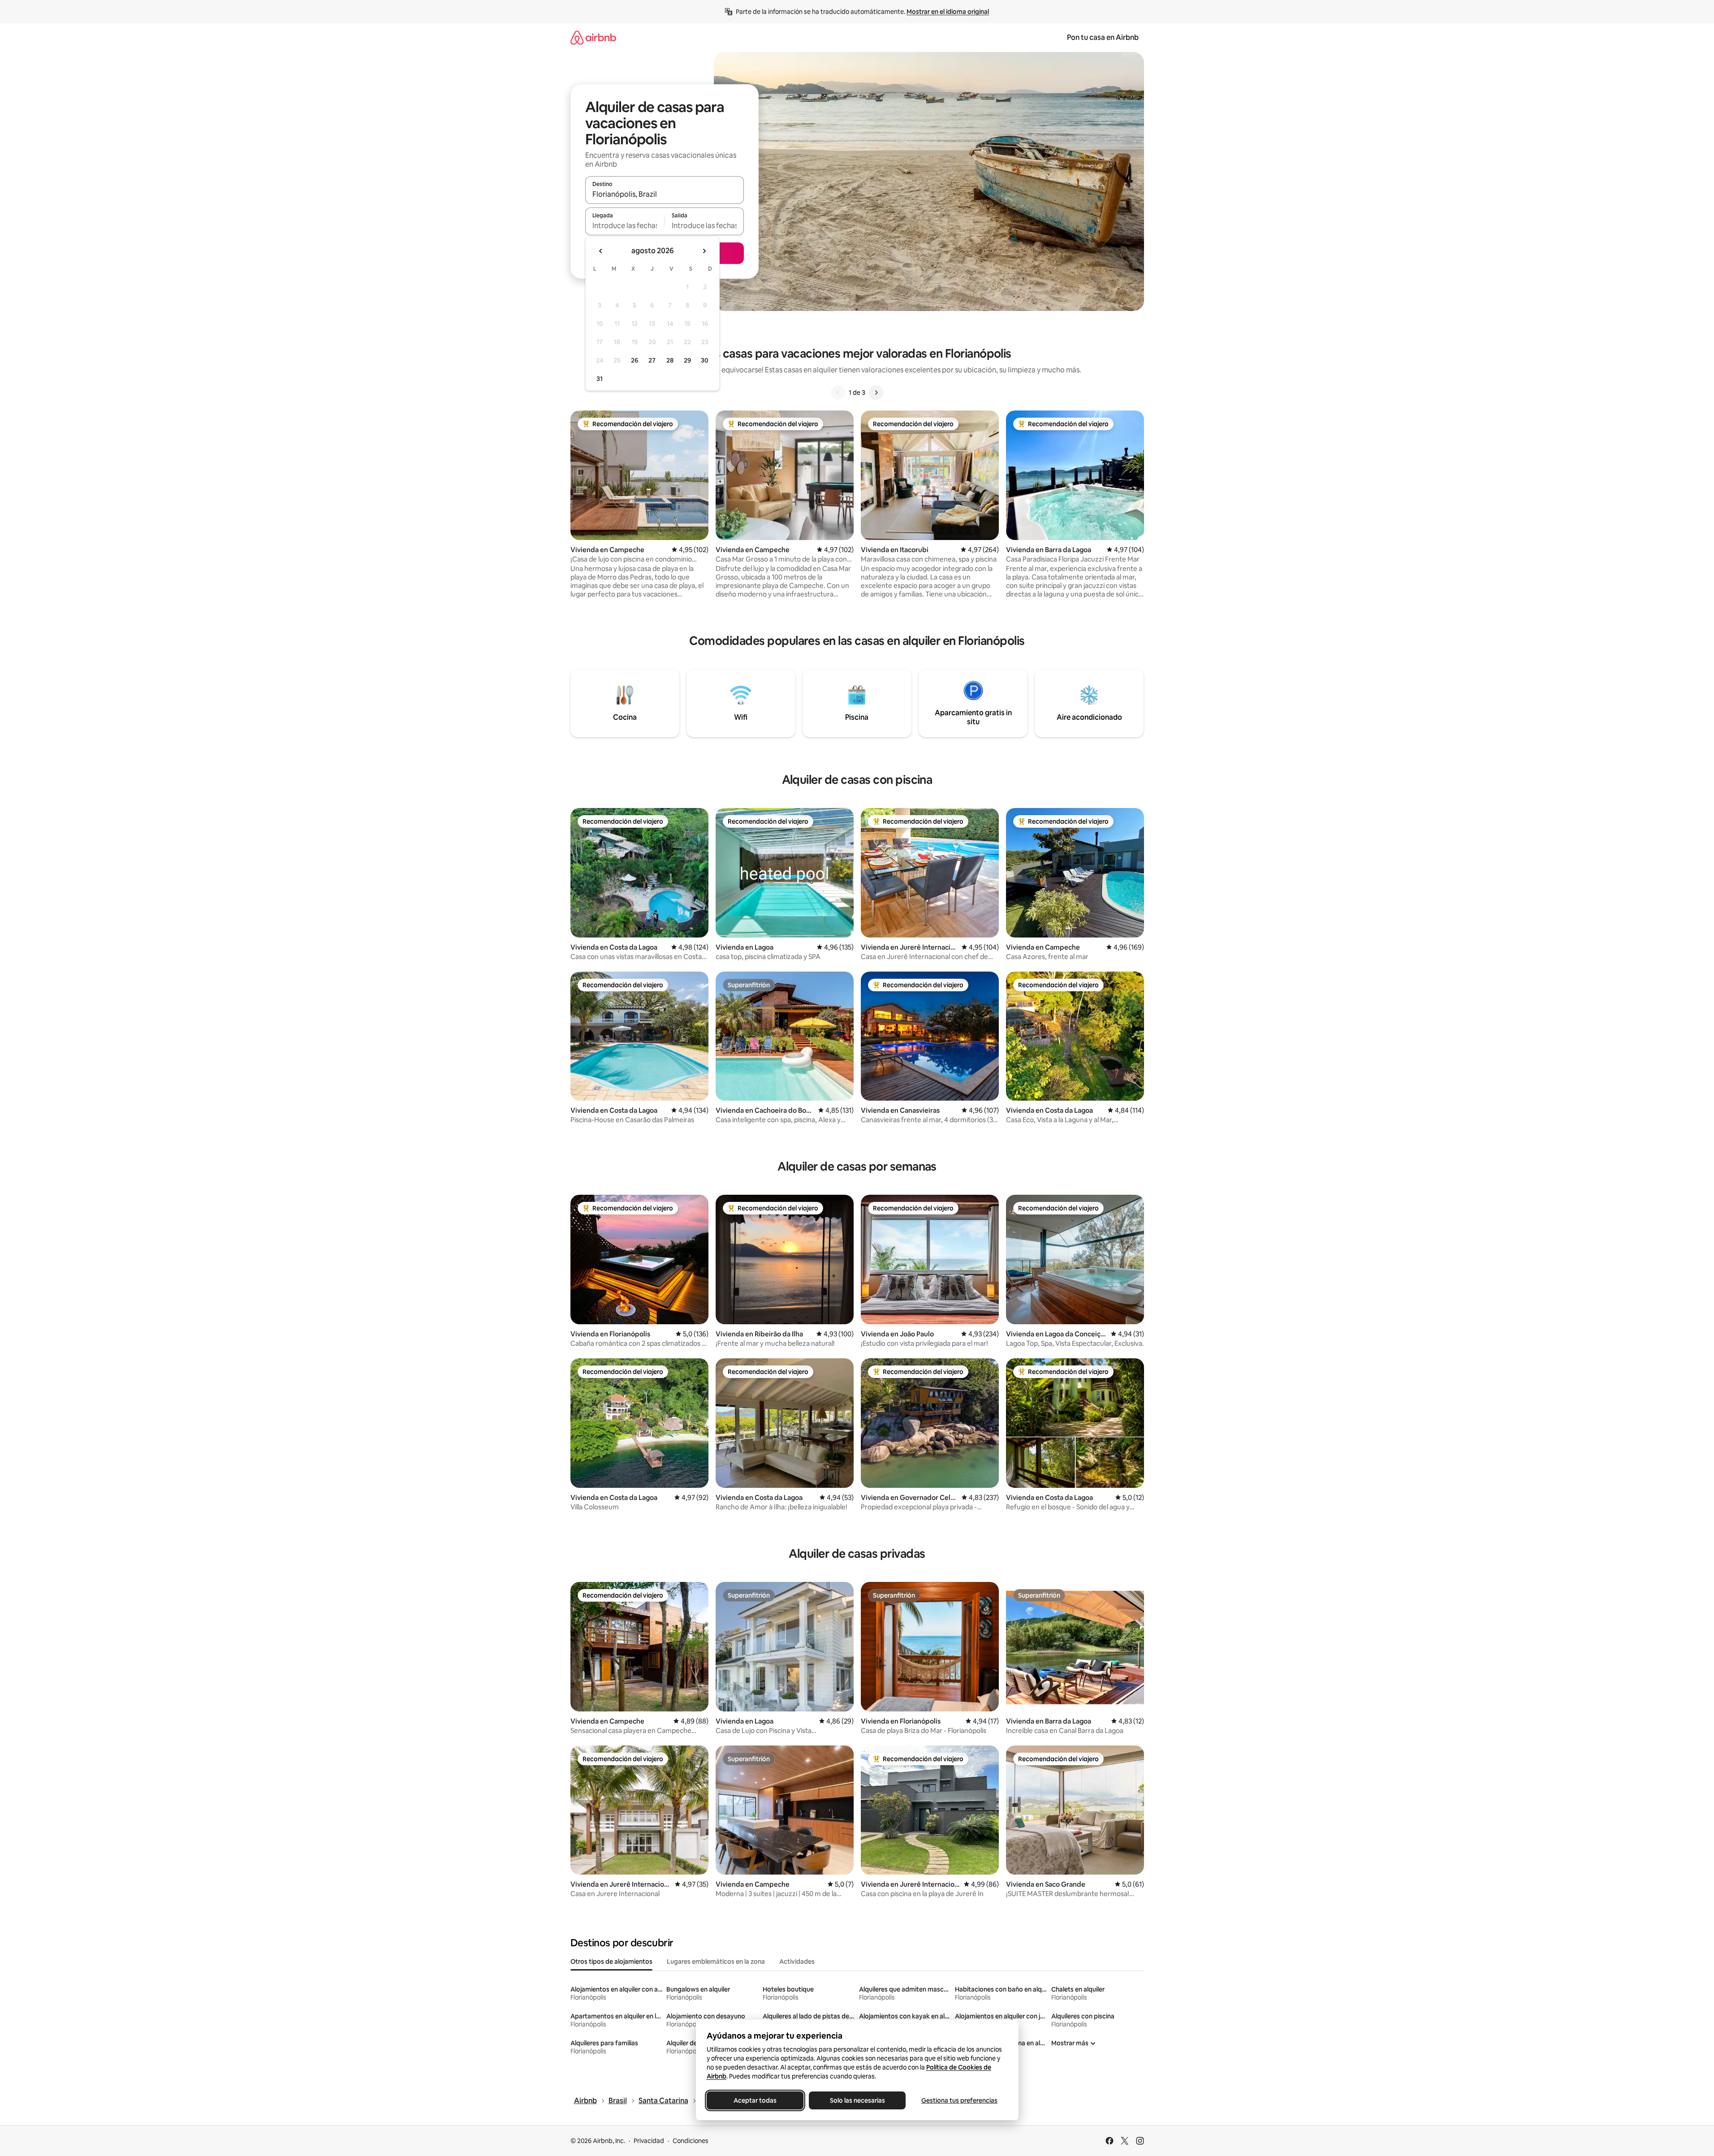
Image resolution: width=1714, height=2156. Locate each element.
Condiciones (691, 2141)
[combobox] (665, 194)
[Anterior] (838, 393)
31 (600, 379)
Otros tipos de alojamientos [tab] (611, 1962)
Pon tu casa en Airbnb (1103, 37)
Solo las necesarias (857, 2100)
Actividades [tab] (797, 1962)
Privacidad (649, 2141)
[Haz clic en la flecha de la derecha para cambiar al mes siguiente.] (704, 251)
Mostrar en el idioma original (948, 12)
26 (635, 360)
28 (670, 360)
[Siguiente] (876, 393)
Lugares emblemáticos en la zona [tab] (716, 1962)
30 (705, 360)
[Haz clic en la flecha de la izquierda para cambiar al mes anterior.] (601, 251)
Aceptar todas (755, 2100)
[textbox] (625, 225)
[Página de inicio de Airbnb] (593, 37)
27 (652, 360)
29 (687, 360)
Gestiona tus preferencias (959, 2100)
